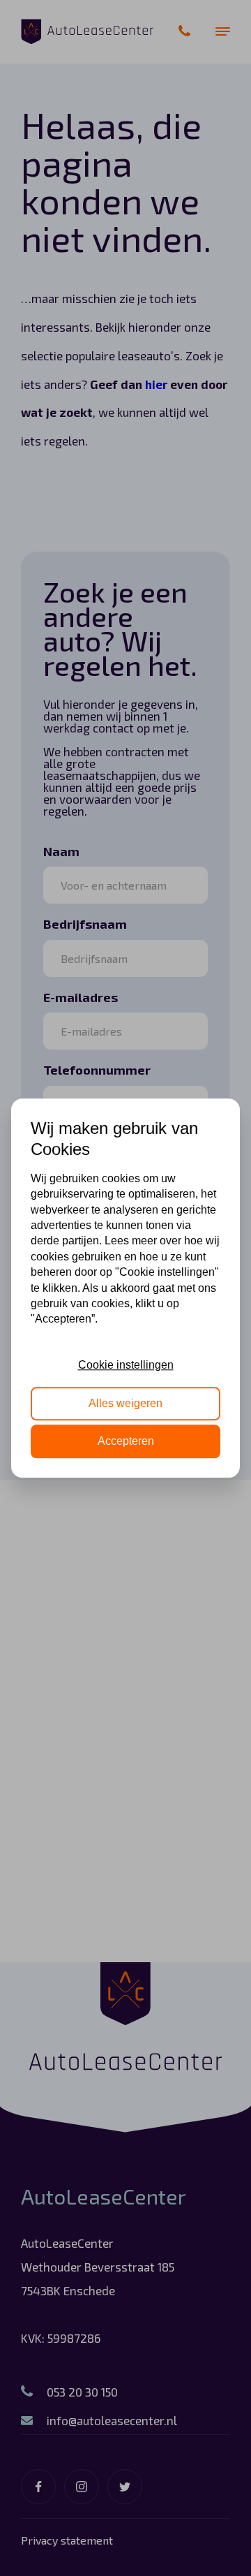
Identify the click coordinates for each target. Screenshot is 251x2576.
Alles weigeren (125, 1403)
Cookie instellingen (126, 1365)
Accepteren (126, 1441)
